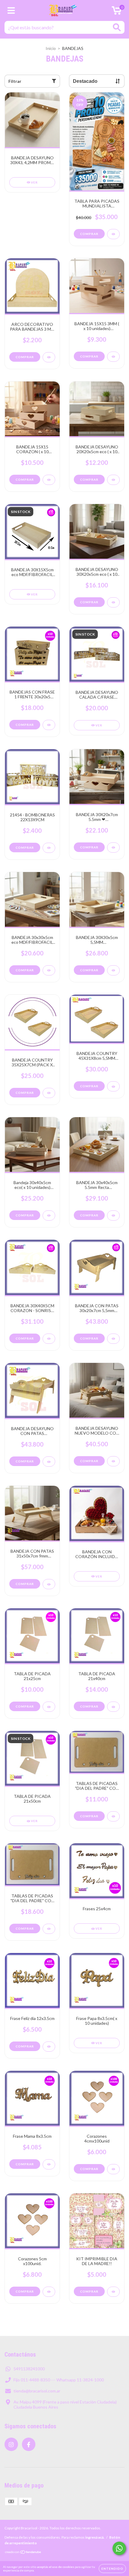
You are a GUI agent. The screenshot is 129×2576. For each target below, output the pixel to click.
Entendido (112, 2569)
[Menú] (11, 10)
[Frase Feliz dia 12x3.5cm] (49, 2047)
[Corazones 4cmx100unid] (113, 2169)
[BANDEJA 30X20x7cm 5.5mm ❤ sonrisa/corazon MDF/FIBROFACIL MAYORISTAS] (113, 848)
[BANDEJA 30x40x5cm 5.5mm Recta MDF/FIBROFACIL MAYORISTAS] (113, 1216)
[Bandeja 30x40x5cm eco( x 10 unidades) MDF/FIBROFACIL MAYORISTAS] (49, 1216)
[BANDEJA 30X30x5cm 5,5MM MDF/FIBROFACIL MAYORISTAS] (113, 970)
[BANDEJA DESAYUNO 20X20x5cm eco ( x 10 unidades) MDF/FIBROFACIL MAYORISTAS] (113, 480)
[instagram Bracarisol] (11, 2444)
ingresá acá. (95, 2537)
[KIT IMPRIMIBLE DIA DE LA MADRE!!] (113, 2292)
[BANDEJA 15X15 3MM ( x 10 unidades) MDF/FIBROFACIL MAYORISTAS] (113, 357)
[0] (117, 12)
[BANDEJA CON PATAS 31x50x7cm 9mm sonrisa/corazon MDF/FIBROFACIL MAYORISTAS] (49, 1584)
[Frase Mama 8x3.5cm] (49, 2164)
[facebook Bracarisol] (29, 2444)
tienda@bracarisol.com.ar (37, 2391)
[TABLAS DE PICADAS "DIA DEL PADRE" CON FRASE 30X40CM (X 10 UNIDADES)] (49, 1929)
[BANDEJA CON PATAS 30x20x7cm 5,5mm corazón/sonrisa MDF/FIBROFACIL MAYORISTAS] (113, 1339)
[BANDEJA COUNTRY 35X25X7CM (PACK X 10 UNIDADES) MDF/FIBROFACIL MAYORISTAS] (49, 1093)
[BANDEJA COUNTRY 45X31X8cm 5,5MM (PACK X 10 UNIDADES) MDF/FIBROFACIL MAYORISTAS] (113, 1086)
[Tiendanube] (23, 2553)
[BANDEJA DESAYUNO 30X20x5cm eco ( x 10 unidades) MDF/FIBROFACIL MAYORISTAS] (113, 602)
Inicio (51, 48)
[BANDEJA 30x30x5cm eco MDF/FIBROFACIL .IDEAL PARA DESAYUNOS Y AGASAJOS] (49, 970)
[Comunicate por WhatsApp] (119, 2548)
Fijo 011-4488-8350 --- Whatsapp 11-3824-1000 (59, 2380)
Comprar (25, 357)
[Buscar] (117, 27)
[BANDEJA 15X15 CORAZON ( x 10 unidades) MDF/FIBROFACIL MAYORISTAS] (49, 480)
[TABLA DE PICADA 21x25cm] (49, 1707)
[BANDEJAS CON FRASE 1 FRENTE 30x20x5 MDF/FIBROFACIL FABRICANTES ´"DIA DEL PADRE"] (49, 725)
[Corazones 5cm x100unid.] (49, 2292)
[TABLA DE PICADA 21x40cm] (113, 1707)
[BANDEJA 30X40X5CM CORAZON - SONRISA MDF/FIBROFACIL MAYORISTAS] (49, 1339)
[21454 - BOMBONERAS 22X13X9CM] (49, 848)
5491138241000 (29, 2369)
